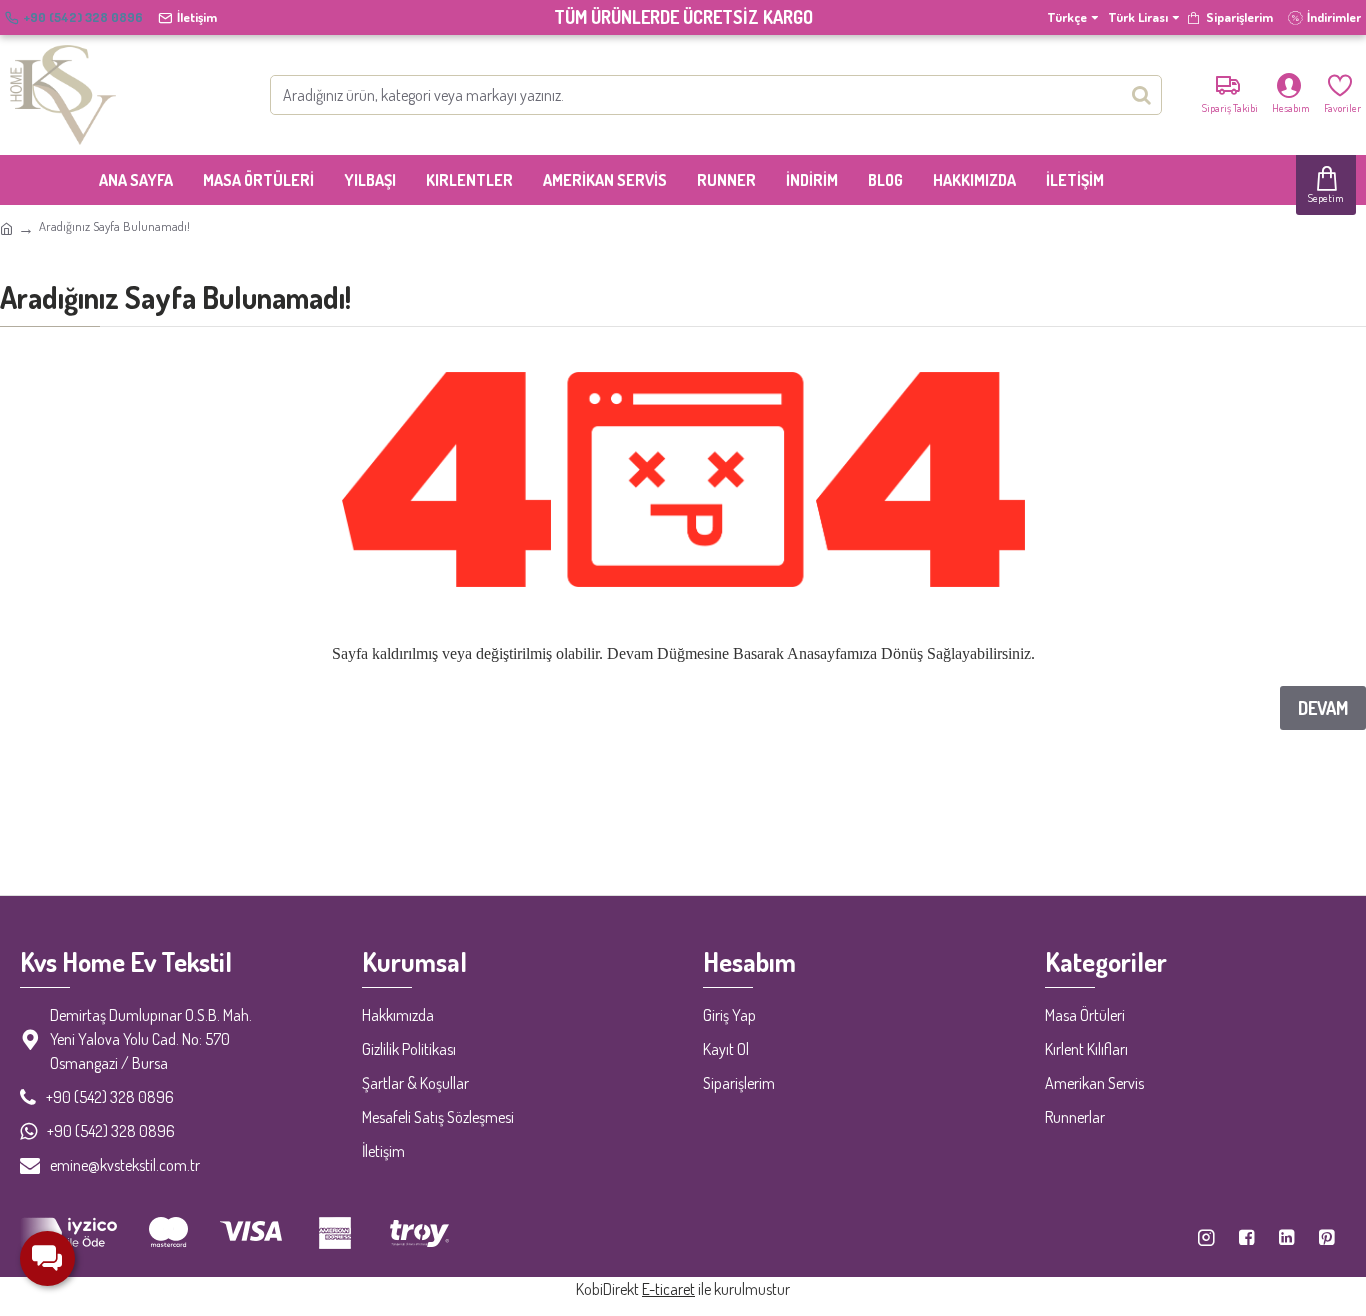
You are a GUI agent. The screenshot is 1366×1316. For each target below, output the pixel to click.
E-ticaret (668, 1289)
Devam (1323, 708)
